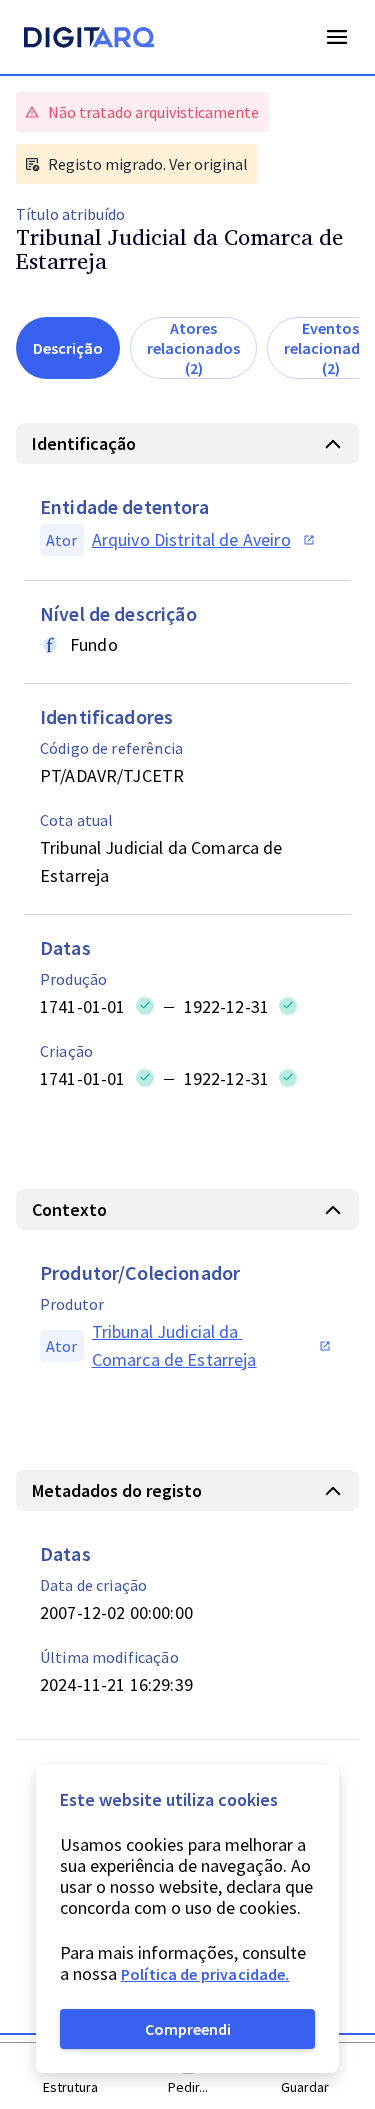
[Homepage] (89, 40)
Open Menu (337, 37)
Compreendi (188, 2029)
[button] (187, 443)
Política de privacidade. (205, 1974)
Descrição (68, 348)
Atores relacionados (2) (193, 348)
